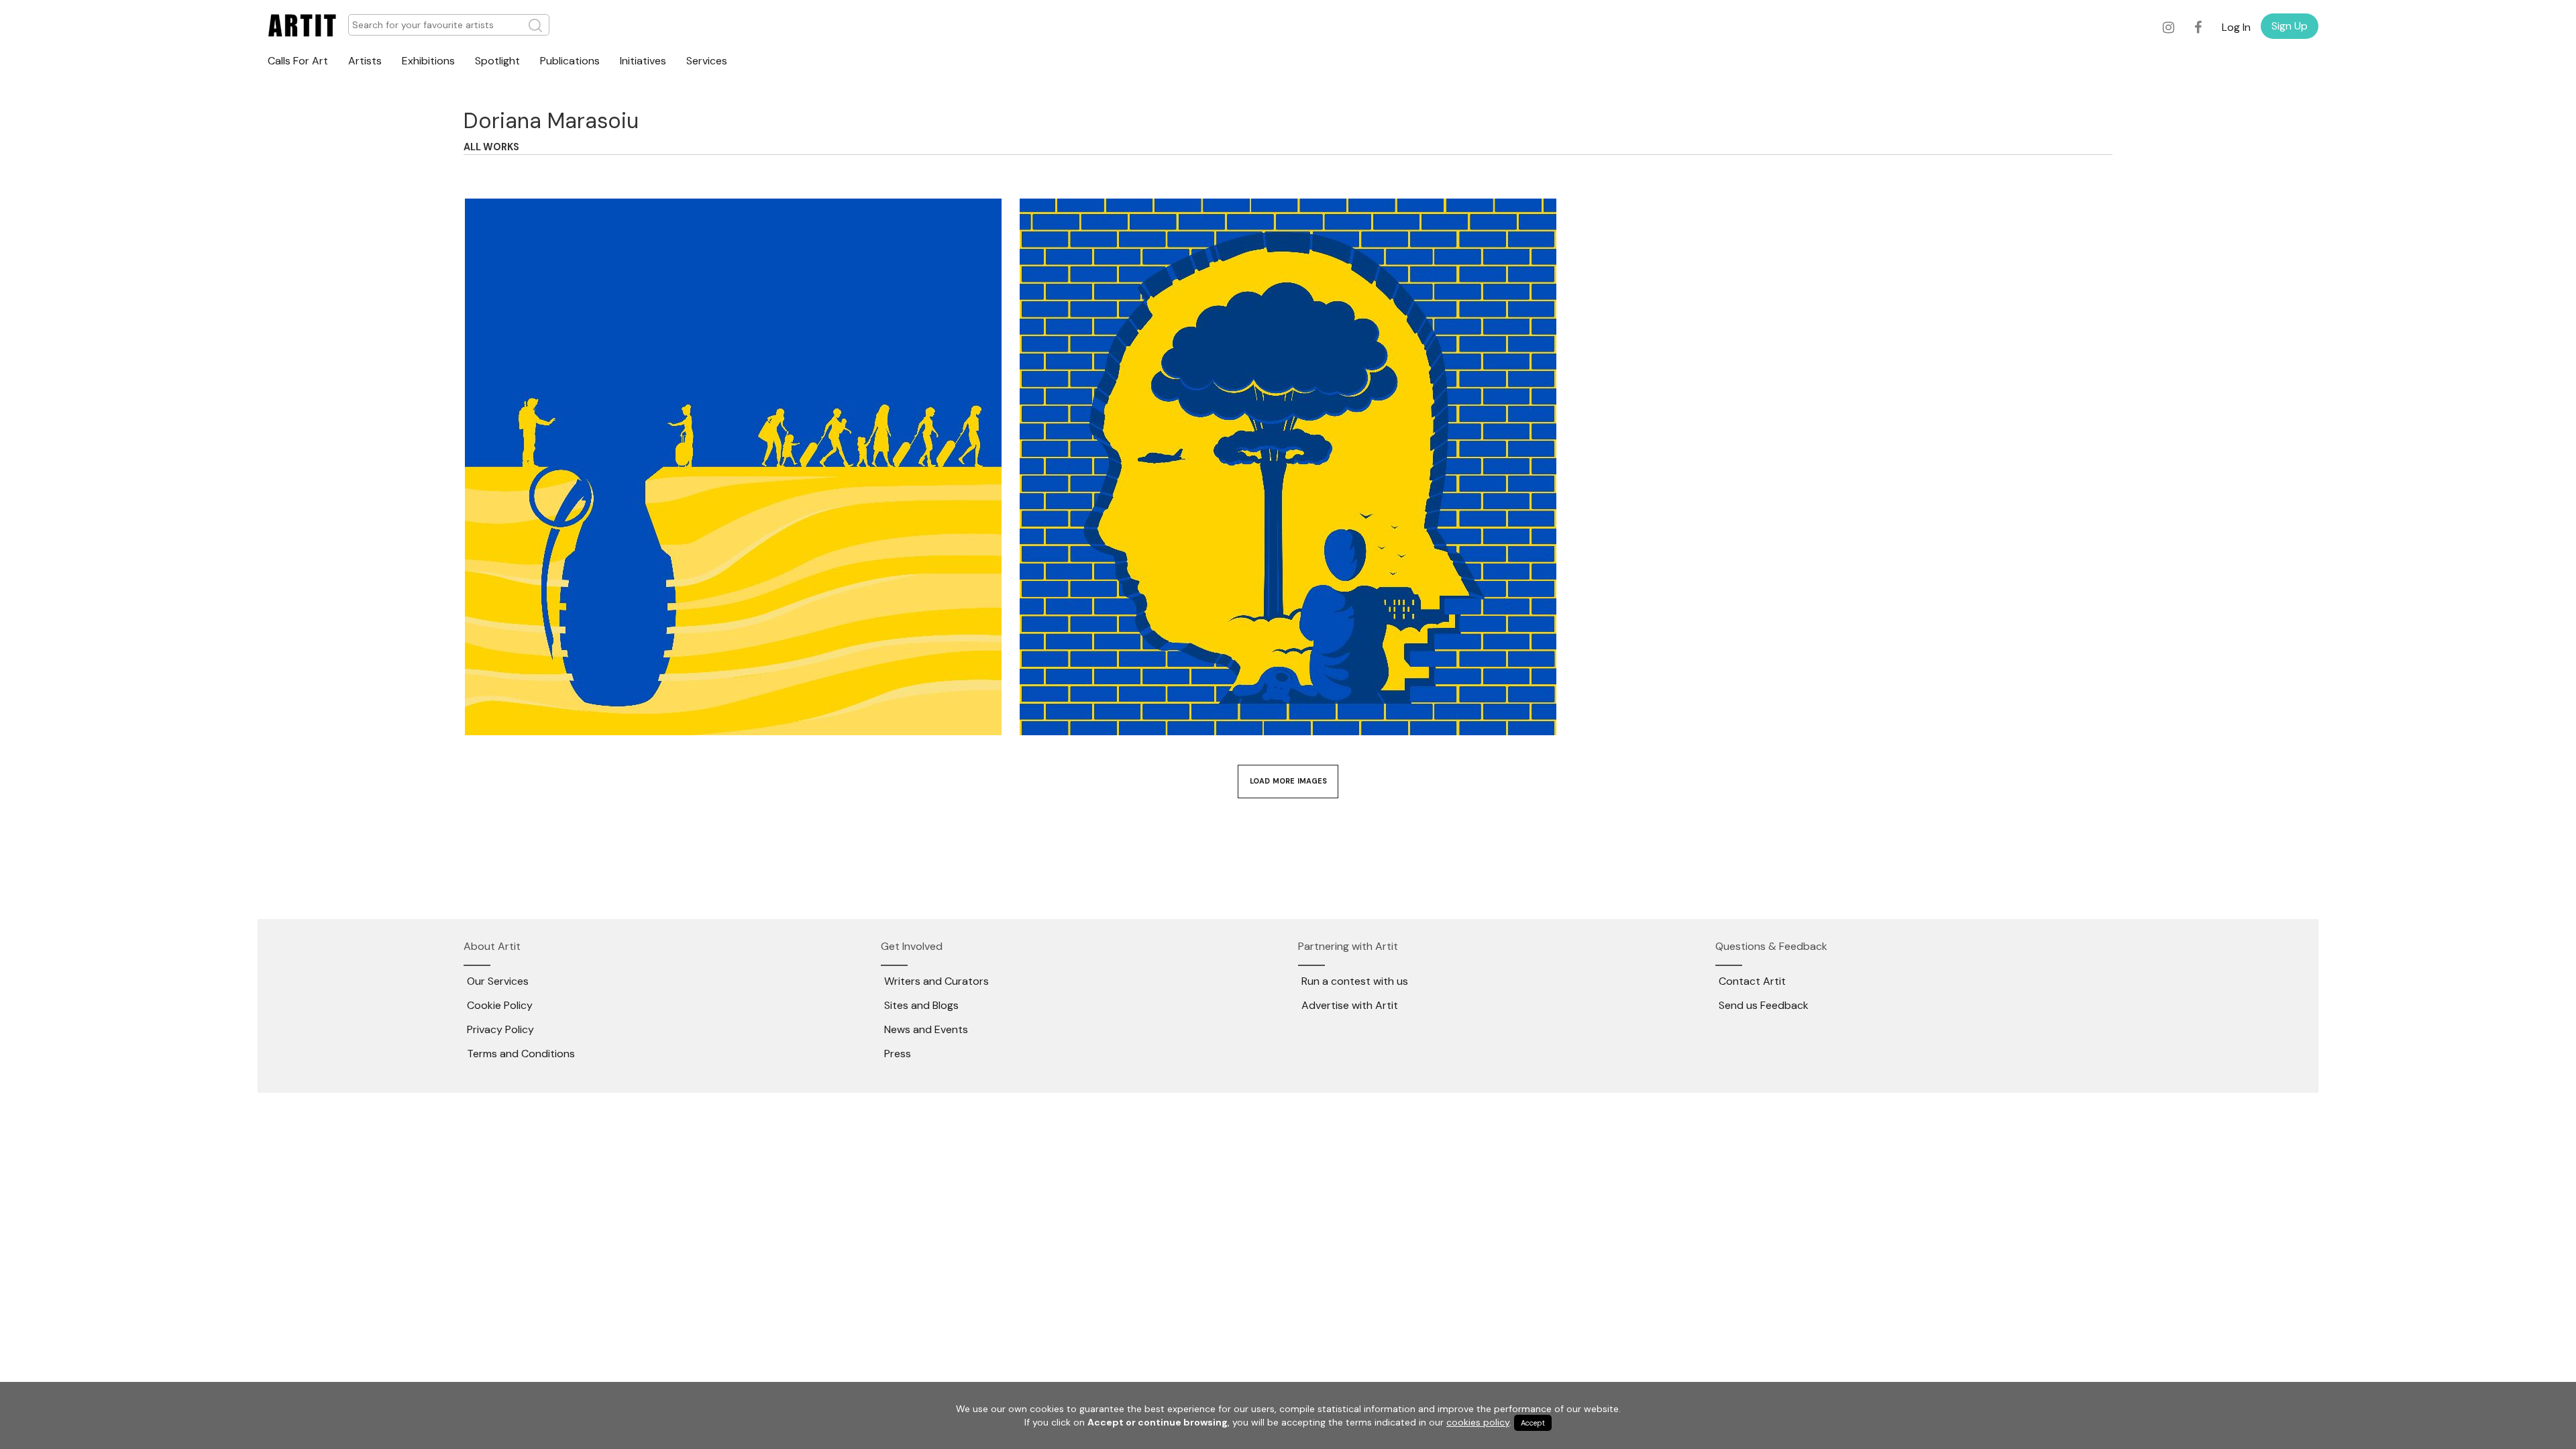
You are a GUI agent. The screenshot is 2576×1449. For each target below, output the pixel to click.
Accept (1533, 1423)
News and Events (926, 1029)
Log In (2236, 27)
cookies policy (1478, 1422)
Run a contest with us (1355, 981)
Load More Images (1288, 781)
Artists (365, 61)
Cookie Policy (500, 1005)
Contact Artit (1752, 981)
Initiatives (643, 61)
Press (898, 1054)
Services (707, 61)
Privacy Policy (500, 1029)
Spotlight (497, 61)
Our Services (498, 981)
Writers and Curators (936, 981)
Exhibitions (428, 61)
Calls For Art (298, 61)
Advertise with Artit (1350, 1005)
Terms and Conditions (521, 1054)
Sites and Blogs (921, 1005)
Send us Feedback (1764, 1005)
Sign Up (2290, 26)
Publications (570, 61)
